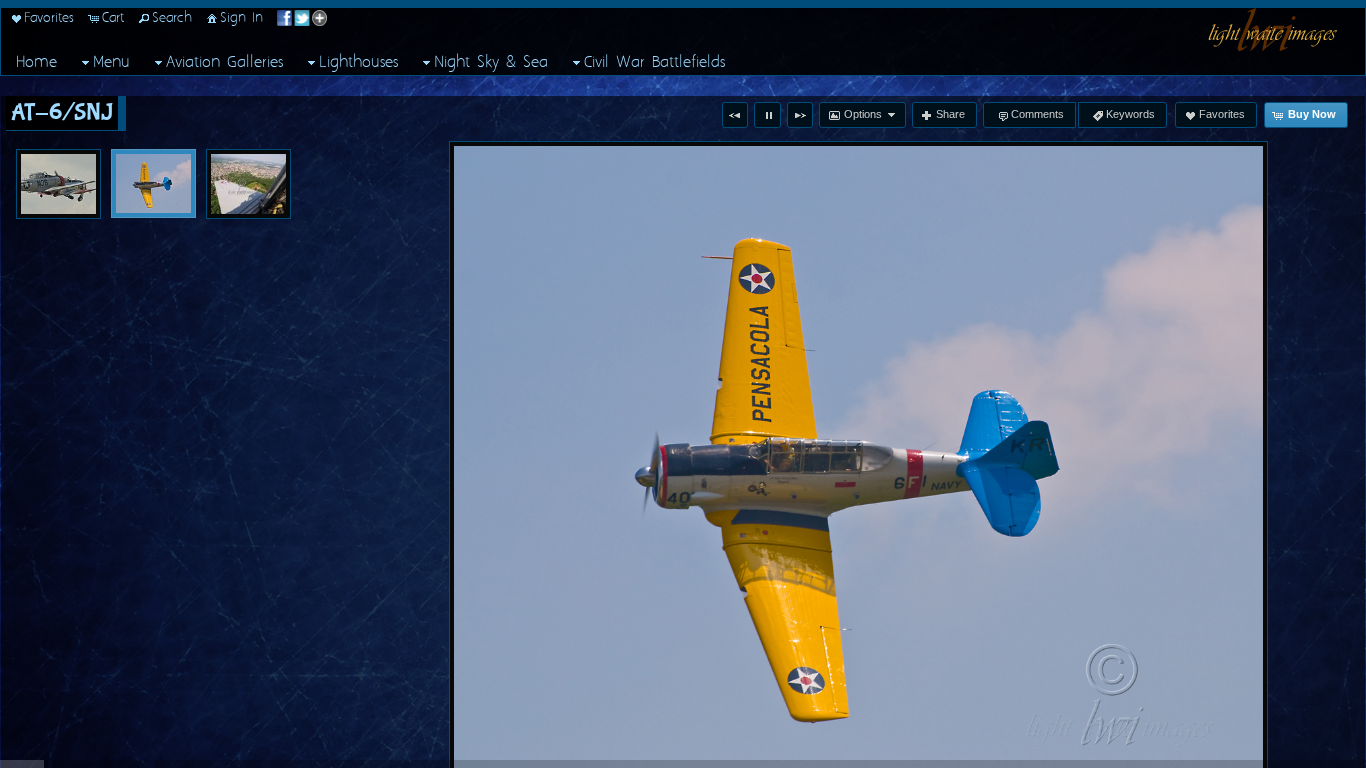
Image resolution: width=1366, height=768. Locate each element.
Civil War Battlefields (654, 62)
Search (172, 18)
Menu (111, 62)
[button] (735, 115)
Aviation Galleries (224, 62)
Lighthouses (358, 62)
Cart (113, 18)
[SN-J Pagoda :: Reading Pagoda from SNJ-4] (248, 184)
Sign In (241, 18)
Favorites (49, 18)
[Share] (302, 18)
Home (36, 62)
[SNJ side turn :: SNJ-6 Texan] (153, 183)
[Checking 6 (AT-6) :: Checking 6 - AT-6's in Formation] (58, 184)
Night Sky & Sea (491, 62)
